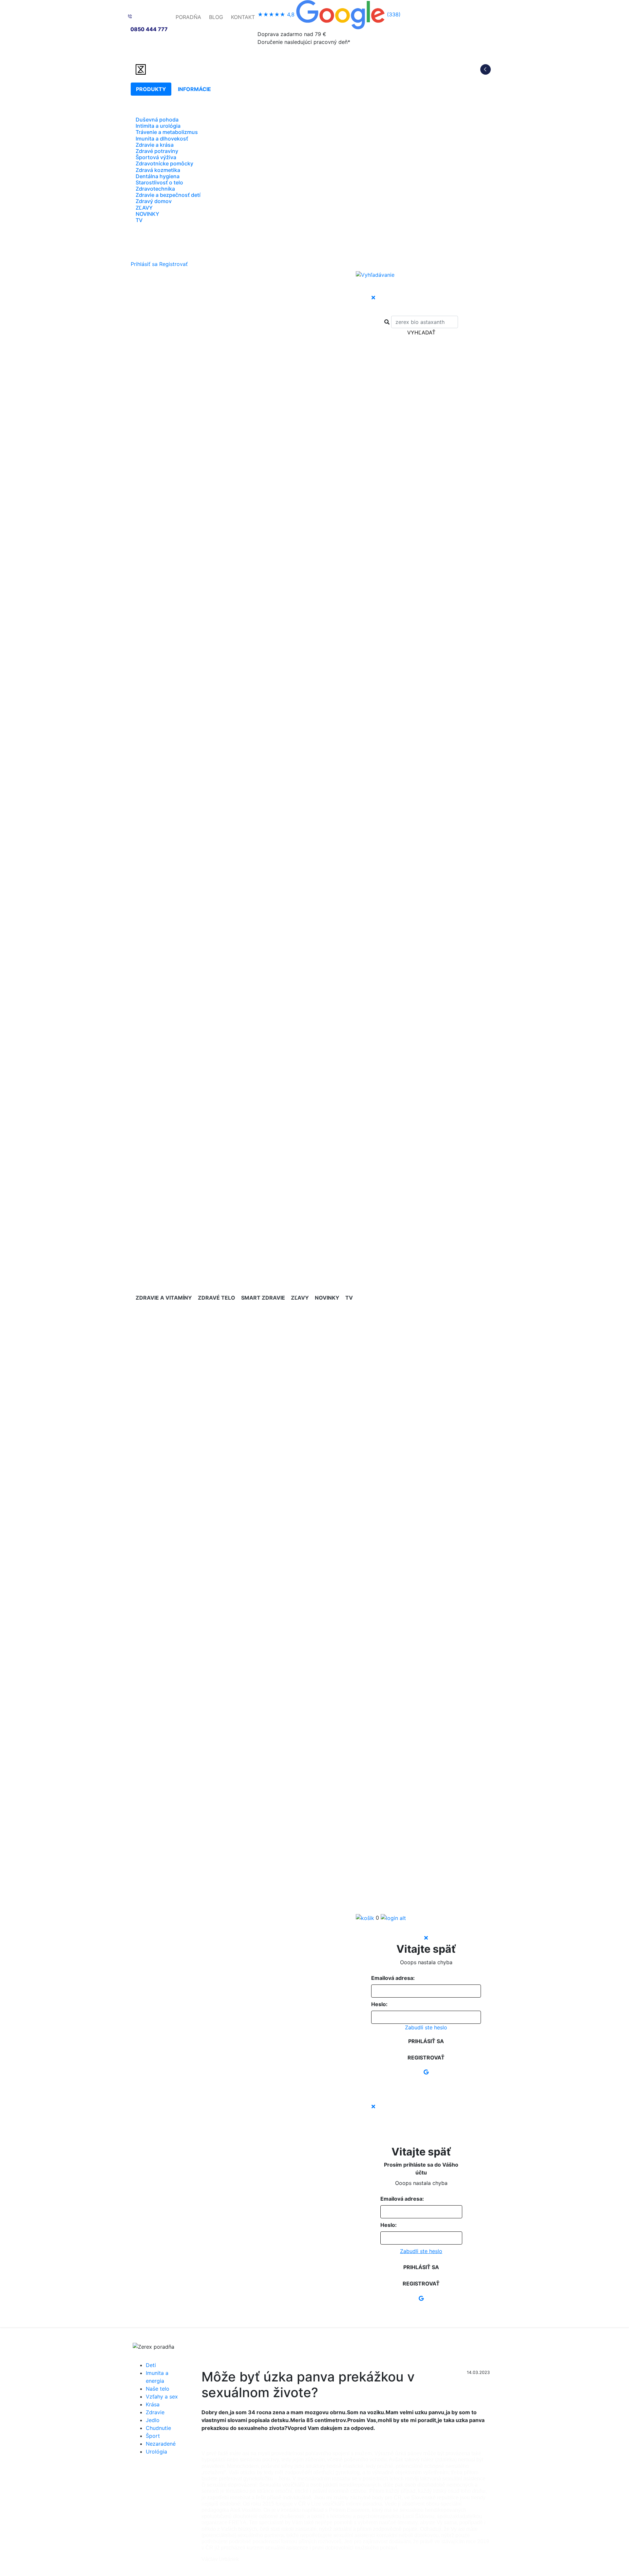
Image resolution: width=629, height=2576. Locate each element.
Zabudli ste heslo (426, 2028)
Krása (153, 2404)
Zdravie (155, 2412)
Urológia (156, 2452)
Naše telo (158, 2389)
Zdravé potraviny (157, 151)
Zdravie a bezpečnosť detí (168, 195)
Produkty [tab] (151, 89)
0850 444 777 (149, 29)
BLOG (216, 17)
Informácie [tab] (194, 89)
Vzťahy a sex (162, 2397)
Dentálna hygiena (158, 176)
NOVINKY (147, 214)
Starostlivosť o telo (159, 182)
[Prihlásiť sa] (393, 1918)
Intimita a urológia (158, 126)
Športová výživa (156, 157)
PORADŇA (188, 17)
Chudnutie (158, 2428)
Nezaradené (161, 2444)
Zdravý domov (154, 201)
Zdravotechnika (155, 189)
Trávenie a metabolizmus (167, 132)
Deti (151, 2365)
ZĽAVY (144, 208)
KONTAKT (243, 17)
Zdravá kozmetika (158, 170)
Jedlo (153, 2420)
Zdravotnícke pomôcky (164, 163)
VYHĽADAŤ (421, 332)
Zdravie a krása (155, 145)
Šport (153, 2436)
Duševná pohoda (157, 120)
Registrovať (173, 264)
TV (139, 220)
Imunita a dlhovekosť (162, 139)
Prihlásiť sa (144, 264)
